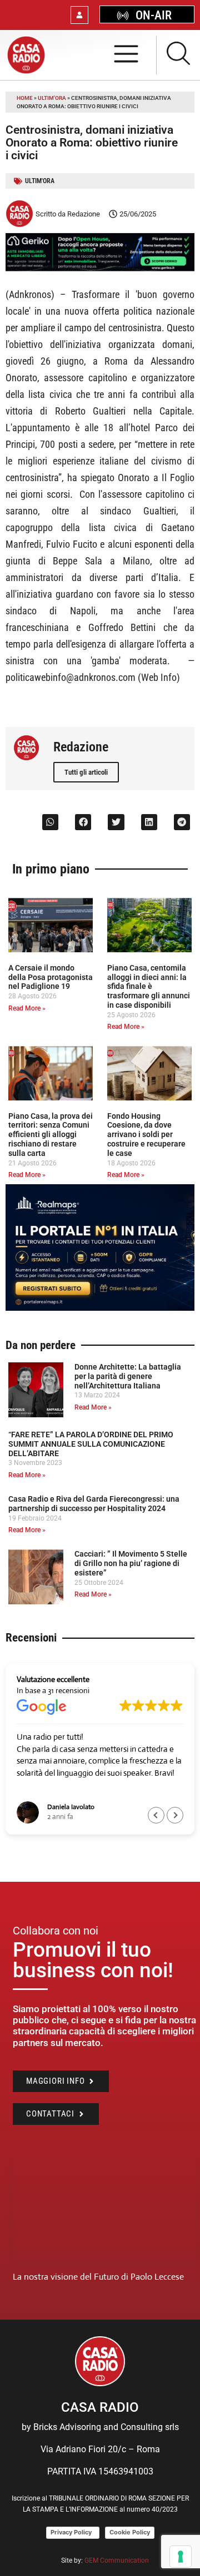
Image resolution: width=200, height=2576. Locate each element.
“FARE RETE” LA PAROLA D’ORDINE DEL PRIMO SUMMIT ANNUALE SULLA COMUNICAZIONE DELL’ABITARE (91, 1444)
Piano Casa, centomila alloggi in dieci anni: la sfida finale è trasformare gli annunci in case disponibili (149, 986)
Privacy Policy (73, 2532)
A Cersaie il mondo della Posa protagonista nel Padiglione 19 (51, 977)
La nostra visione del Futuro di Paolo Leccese (98, 2277)
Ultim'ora (52, 98)
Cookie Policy (130, 2532)
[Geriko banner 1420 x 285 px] (100, 268)
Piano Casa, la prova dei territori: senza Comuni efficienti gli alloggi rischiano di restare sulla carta (51, 1135)
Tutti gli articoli (86, 772)
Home (25, 98)
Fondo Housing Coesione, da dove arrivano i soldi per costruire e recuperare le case (146, 1135)
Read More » (27, 1008)
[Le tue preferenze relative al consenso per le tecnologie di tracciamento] (181, 2557)
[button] (50, 822)
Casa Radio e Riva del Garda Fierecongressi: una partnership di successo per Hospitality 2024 (94, 1504)
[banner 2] (100, 1308)
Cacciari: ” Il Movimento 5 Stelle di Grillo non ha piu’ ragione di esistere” (131, 1563)
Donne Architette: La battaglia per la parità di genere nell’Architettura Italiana (128, 1376)
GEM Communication (117, 2560)
